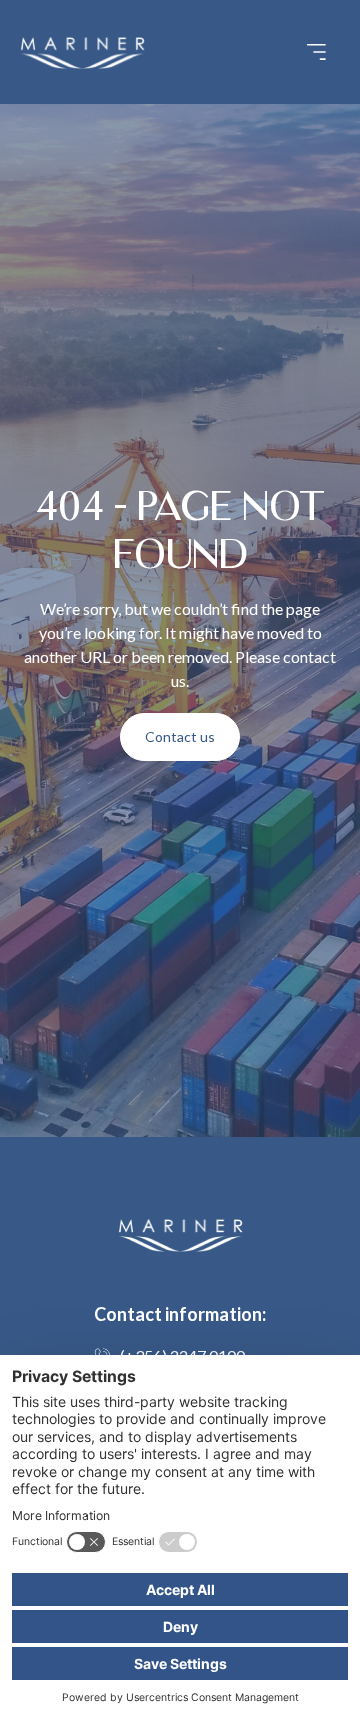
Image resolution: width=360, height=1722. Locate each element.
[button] (316, 52)
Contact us (180, 736)
